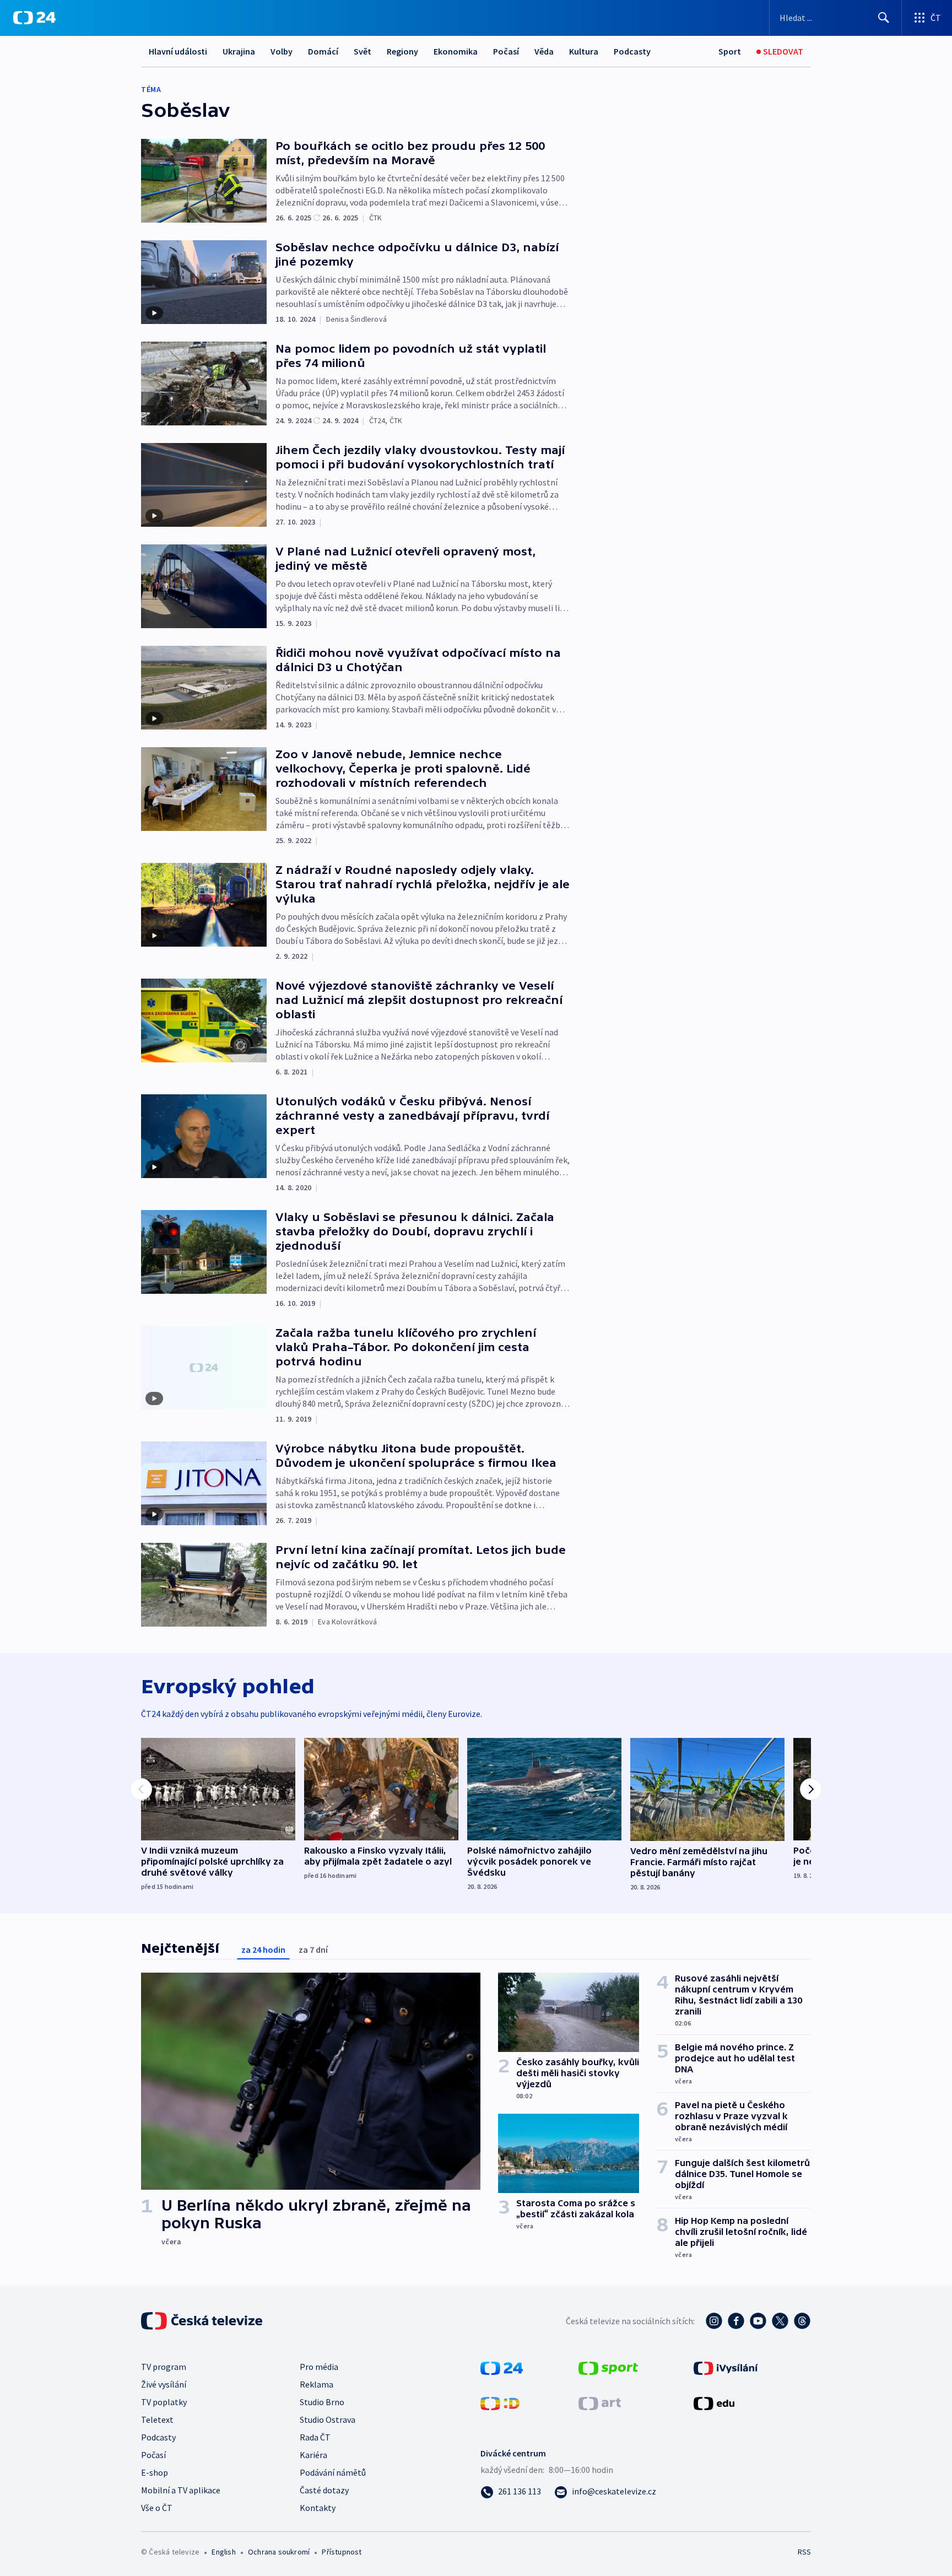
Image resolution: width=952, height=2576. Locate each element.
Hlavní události (178, 51)
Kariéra (313, 2455)
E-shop (155, 2472)
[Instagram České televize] (714, 2321)
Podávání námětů (333, 2472)
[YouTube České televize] (758, 2321)
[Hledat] (884, 18)
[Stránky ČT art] (600, 2402)
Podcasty (632, 51)
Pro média (319, 2367)
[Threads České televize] (802, 2321)
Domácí (323, 51)
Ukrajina (239, 51)
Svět (363, 51)
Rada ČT (315, 2437)
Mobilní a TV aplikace (181, 2490)
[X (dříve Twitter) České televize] (780, 2321)
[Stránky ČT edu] (714, 2402)
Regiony (402, 51)
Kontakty (318, 2508)
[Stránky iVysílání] (726, 2367)
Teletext (157, 2420)
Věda (544, 51)
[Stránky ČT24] (502, 2367)
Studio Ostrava (328, 2420)
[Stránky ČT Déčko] (500, 2402)
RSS (804, 2552)
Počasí (506, 51)
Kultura (584, 51)
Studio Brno (322, 2402)
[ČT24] (34, 18)
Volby (282, 51)
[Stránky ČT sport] (608, 2367)
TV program (164, 2367)
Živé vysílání (164, 2384)
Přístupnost (342, 2552)
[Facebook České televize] (736, 2321)
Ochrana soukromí (279, 2552)
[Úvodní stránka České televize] (203, 2321)
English (223, 2552)
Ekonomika (456, 51)
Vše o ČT (157, 2508)
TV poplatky (164, 2402)
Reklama (317, 2384)
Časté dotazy (324, 2490)
